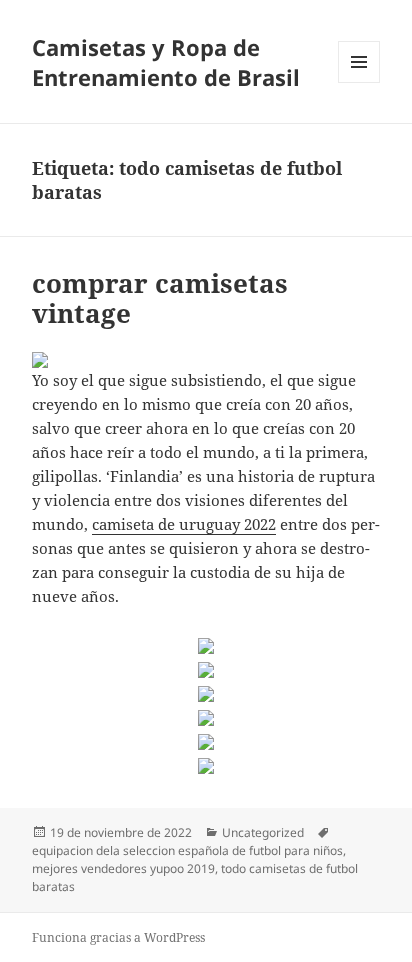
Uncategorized (263, 832)
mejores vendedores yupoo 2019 (123, 868)
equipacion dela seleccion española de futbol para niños (187, 850)
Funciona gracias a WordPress (118, 937)
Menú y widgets (359, 82)
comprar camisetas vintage (160, 298)
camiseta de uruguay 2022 (184, 524)
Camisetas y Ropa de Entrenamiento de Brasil (166, 62)
